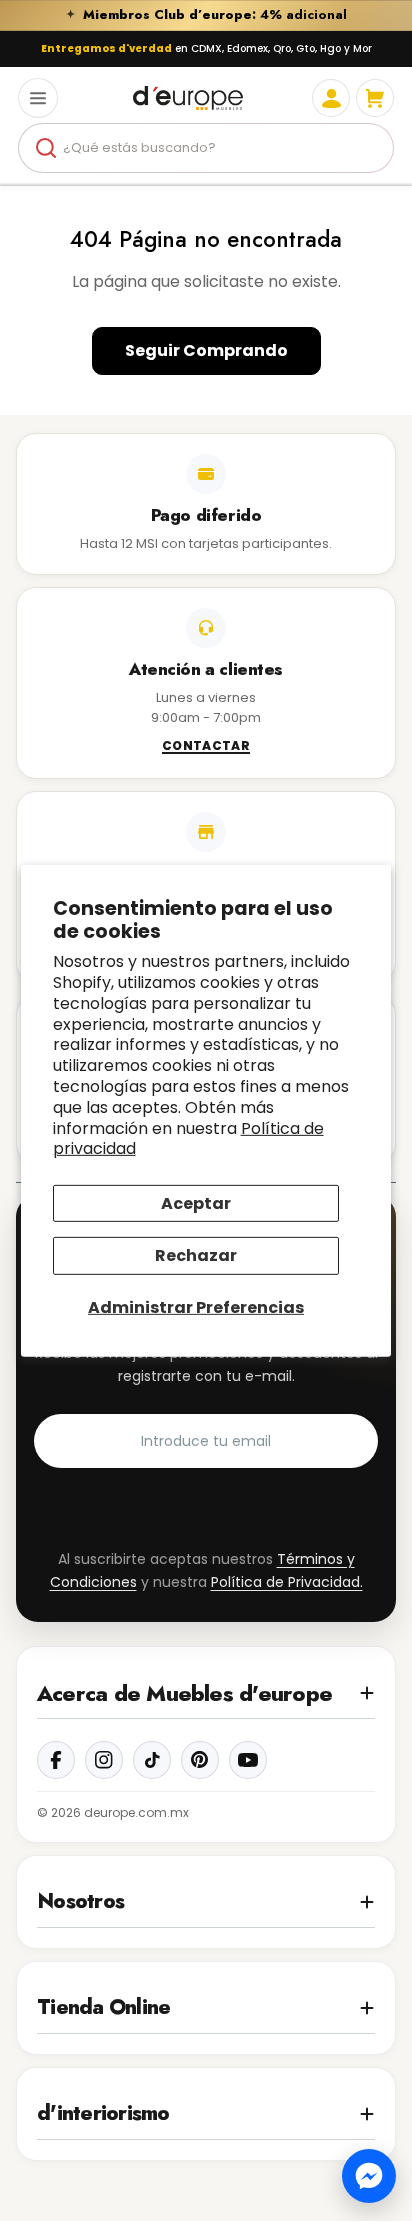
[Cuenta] (331, 98)
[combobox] (206, 148)
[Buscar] (46, 148)
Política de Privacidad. (287, 1582)
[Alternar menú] (38, 98)
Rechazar (196, 1255)
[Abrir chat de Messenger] (369, 2176)
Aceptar (196, 1203)
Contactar (206, 747)
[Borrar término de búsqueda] (370, 148)
